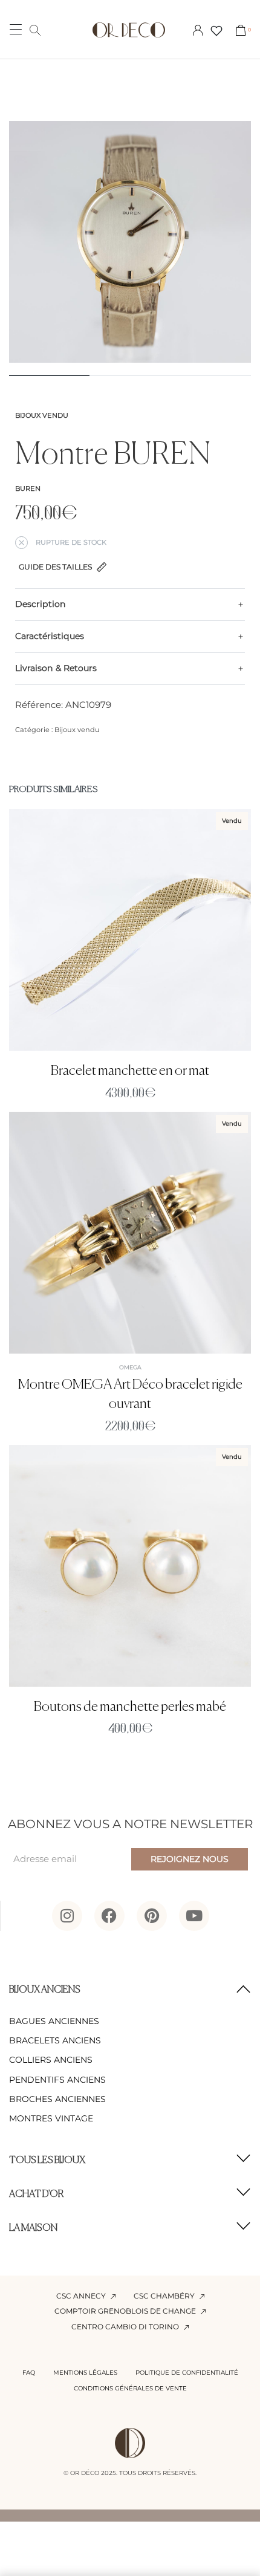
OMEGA (130, 1367)
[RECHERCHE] (35, 30)
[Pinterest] (152, 1916)
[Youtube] (194, 1916)
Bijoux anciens (45, 1990)
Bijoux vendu (42, 415)
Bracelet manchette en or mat (130, 1071)
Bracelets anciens (55, 2040)
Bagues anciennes (54, 2021)
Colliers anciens (51, 2060)
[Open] (216, 31)
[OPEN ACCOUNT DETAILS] (198, 30)
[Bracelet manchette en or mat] (130, 930)
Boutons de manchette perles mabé (130, 1707)
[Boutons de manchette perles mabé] (130, 1566)
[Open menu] (16, 29)
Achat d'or (37, 2195)
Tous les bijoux (47, 2161)
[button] (130, 1990)
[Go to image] (49, 375)
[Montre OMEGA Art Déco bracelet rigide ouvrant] (130, 1232)
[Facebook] (109, 1916)
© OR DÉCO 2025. (90, 2473)
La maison (33, 2228)
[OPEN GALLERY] (130, 242)
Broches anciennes (57, 2099)
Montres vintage (51, 2118)
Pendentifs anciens (57, 2080)
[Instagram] (67, 1916)
